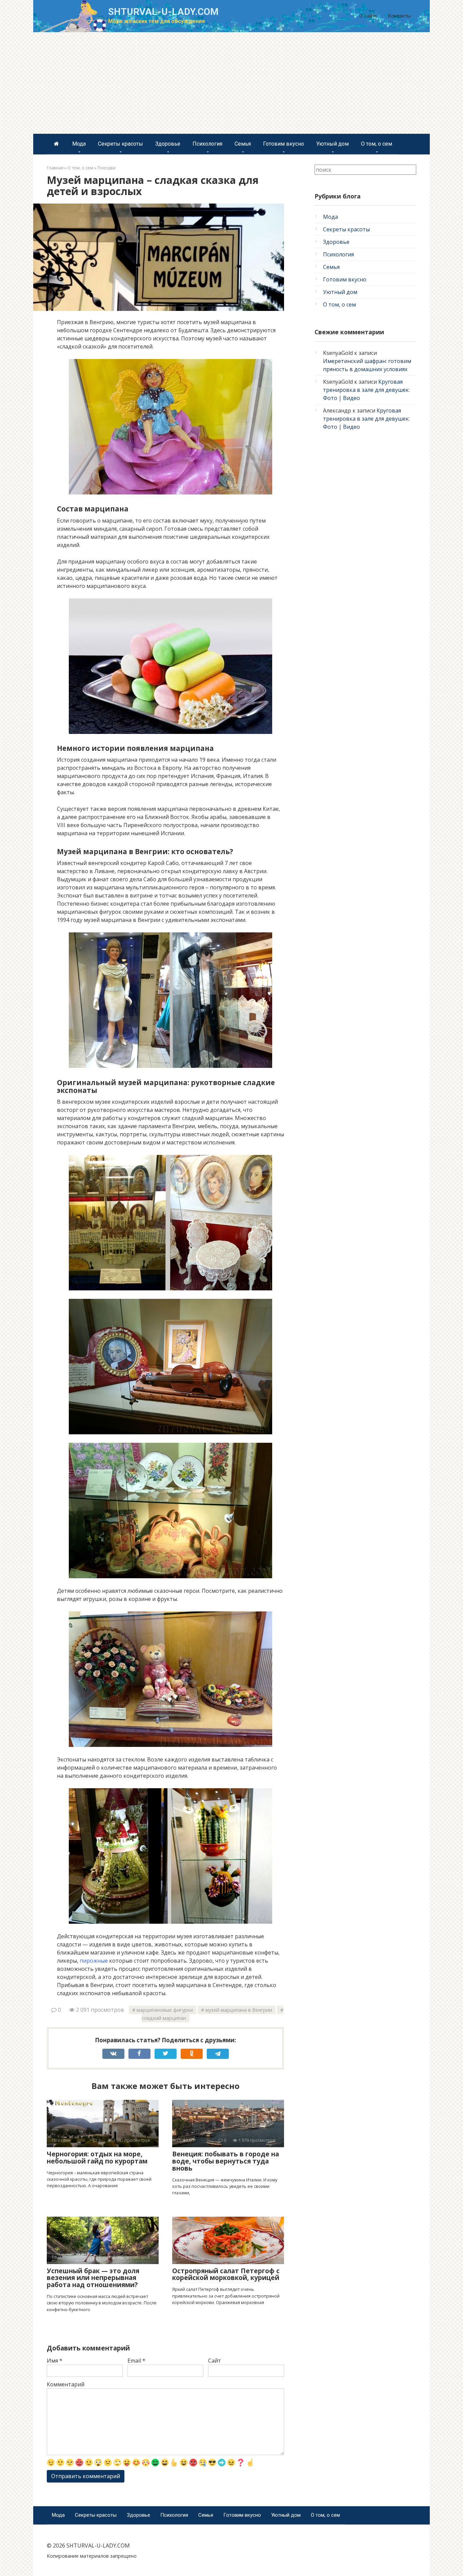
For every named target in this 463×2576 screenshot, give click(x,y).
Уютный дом (333, 144)
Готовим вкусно (284, 144)
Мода (79, 144)
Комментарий (66, 2384)
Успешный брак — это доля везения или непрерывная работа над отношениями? (93, 2278)
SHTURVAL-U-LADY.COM (163, 12)
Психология (207, 144)
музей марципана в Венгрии (239, 2010)
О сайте (368, 16)
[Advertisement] (231, 83)
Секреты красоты (120, 144)
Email (136, 2361)
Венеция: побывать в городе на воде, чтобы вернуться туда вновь (226, 2161)
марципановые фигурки (165, 2010)
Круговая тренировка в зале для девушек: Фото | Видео (366, 390)
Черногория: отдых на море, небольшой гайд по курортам (97, 2158)
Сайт (215, 2361)
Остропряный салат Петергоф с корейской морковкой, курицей (226, 2274)
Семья (243, 144)
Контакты (399, 16)
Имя (55, 2361)
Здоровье (168, 144)
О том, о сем (377, 144)
